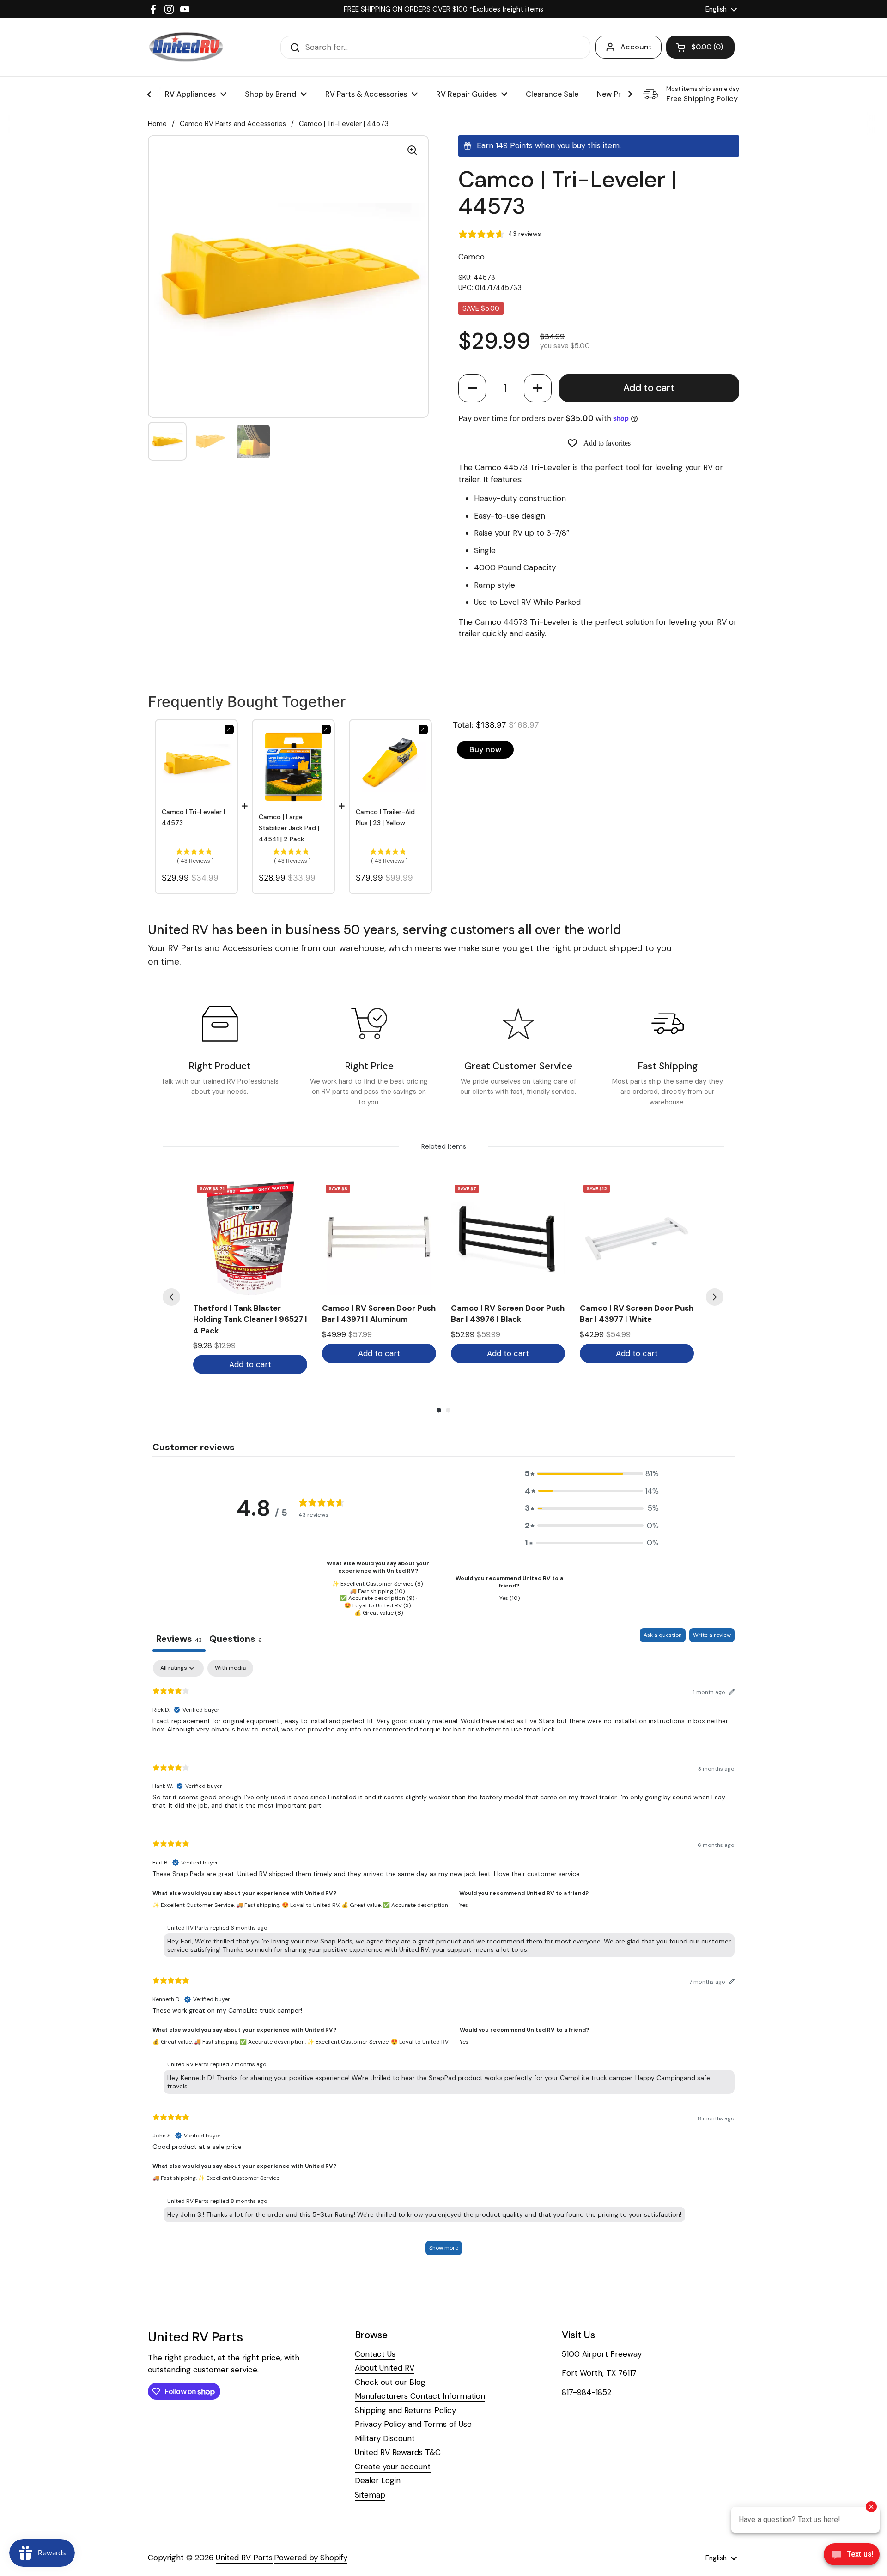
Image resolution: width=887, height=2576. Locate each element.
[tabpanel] (443, 1962)
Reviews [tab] (179, 1639)
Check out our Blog (390, 2382)
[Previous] (171, 1297)
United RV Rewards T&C (398, 2452)
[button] (472, 388)
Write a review (712, 1635)
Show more (444, 2248)
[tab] (236, 1640)
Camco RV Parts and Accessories (233, 124)
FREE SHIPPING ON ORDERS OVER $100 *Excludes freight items (443, 9)
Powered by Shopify (311, 2558)
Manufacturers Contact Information (420, 2396)
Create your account (393, 2467)
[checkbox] (230, 1668)
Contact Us (375, 2354)
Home (157, 124)
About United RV (385, 2368)
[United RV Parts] (186, 47)
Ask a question (663, 1635)
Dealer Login (378, 2480)
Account (636, 47)
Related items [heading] (444, 1146)
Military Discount (385, 2438)
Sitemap (370, 2495)
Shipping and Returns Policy (405, 2410)
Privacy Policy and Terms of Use (413, 2424)
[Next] (715, 1297)
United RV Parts (244, 2558)
